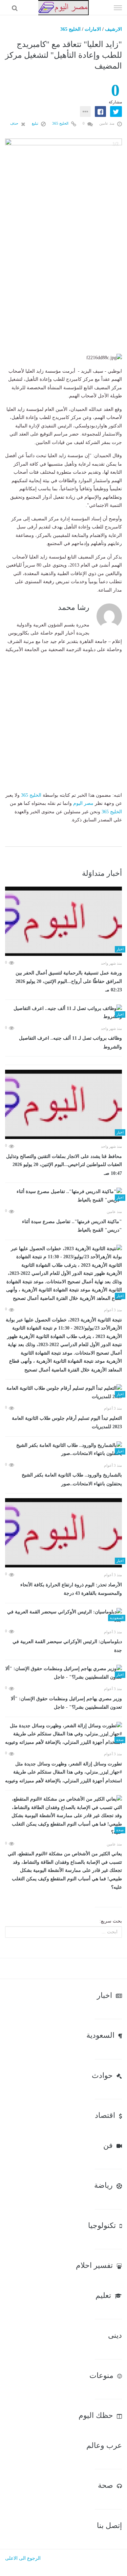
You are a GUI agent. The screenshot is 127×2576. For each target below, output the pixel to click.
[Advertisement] (63, 287)
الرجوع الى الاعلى (23, 2558)
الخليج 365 (70, 29)
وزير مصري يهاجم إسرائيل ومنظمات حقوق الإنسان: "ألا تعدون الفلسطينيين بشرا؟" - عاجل (66, 1703)
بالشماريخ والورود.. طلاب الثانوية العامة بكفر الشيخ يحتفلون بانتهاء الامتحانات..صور (72, 1479)
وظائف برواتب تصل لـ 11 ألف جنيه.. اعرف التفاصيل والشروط (70, 1043)
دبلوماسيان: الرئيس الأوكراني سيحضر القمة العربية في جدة (67, 1646)
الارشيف (113, 29)
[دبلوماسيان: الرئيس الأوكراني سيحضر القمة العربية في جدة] (63, 1616)
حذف (15, 123)
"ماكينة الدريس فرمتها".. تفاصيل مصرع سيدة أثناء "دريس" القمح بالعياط (72, 1226)
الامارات (93, 29)
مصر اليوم (83, 803)
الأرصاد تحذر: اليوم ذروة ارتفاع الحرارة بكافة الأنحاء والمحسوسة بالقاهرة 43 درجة (71, 1589)
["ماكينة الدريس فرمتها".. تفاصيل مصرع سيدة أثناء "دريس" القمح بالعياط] (63, 1196)
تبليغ (36, 123)
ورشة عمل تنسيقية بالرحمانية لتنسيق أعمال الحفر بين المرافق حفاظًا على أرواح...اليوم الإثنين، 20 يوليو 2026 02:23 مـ (69, 981)
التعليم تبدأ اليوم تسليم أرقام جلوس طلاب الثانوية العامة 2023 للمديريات (67, 1423)
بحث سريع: (111, 1921)
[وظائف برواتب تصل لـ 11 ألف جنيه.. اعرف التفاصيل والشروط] (63, 1013)
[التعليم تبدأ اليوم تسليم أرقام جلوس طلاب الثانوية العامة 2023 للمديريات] (63, 1393)
